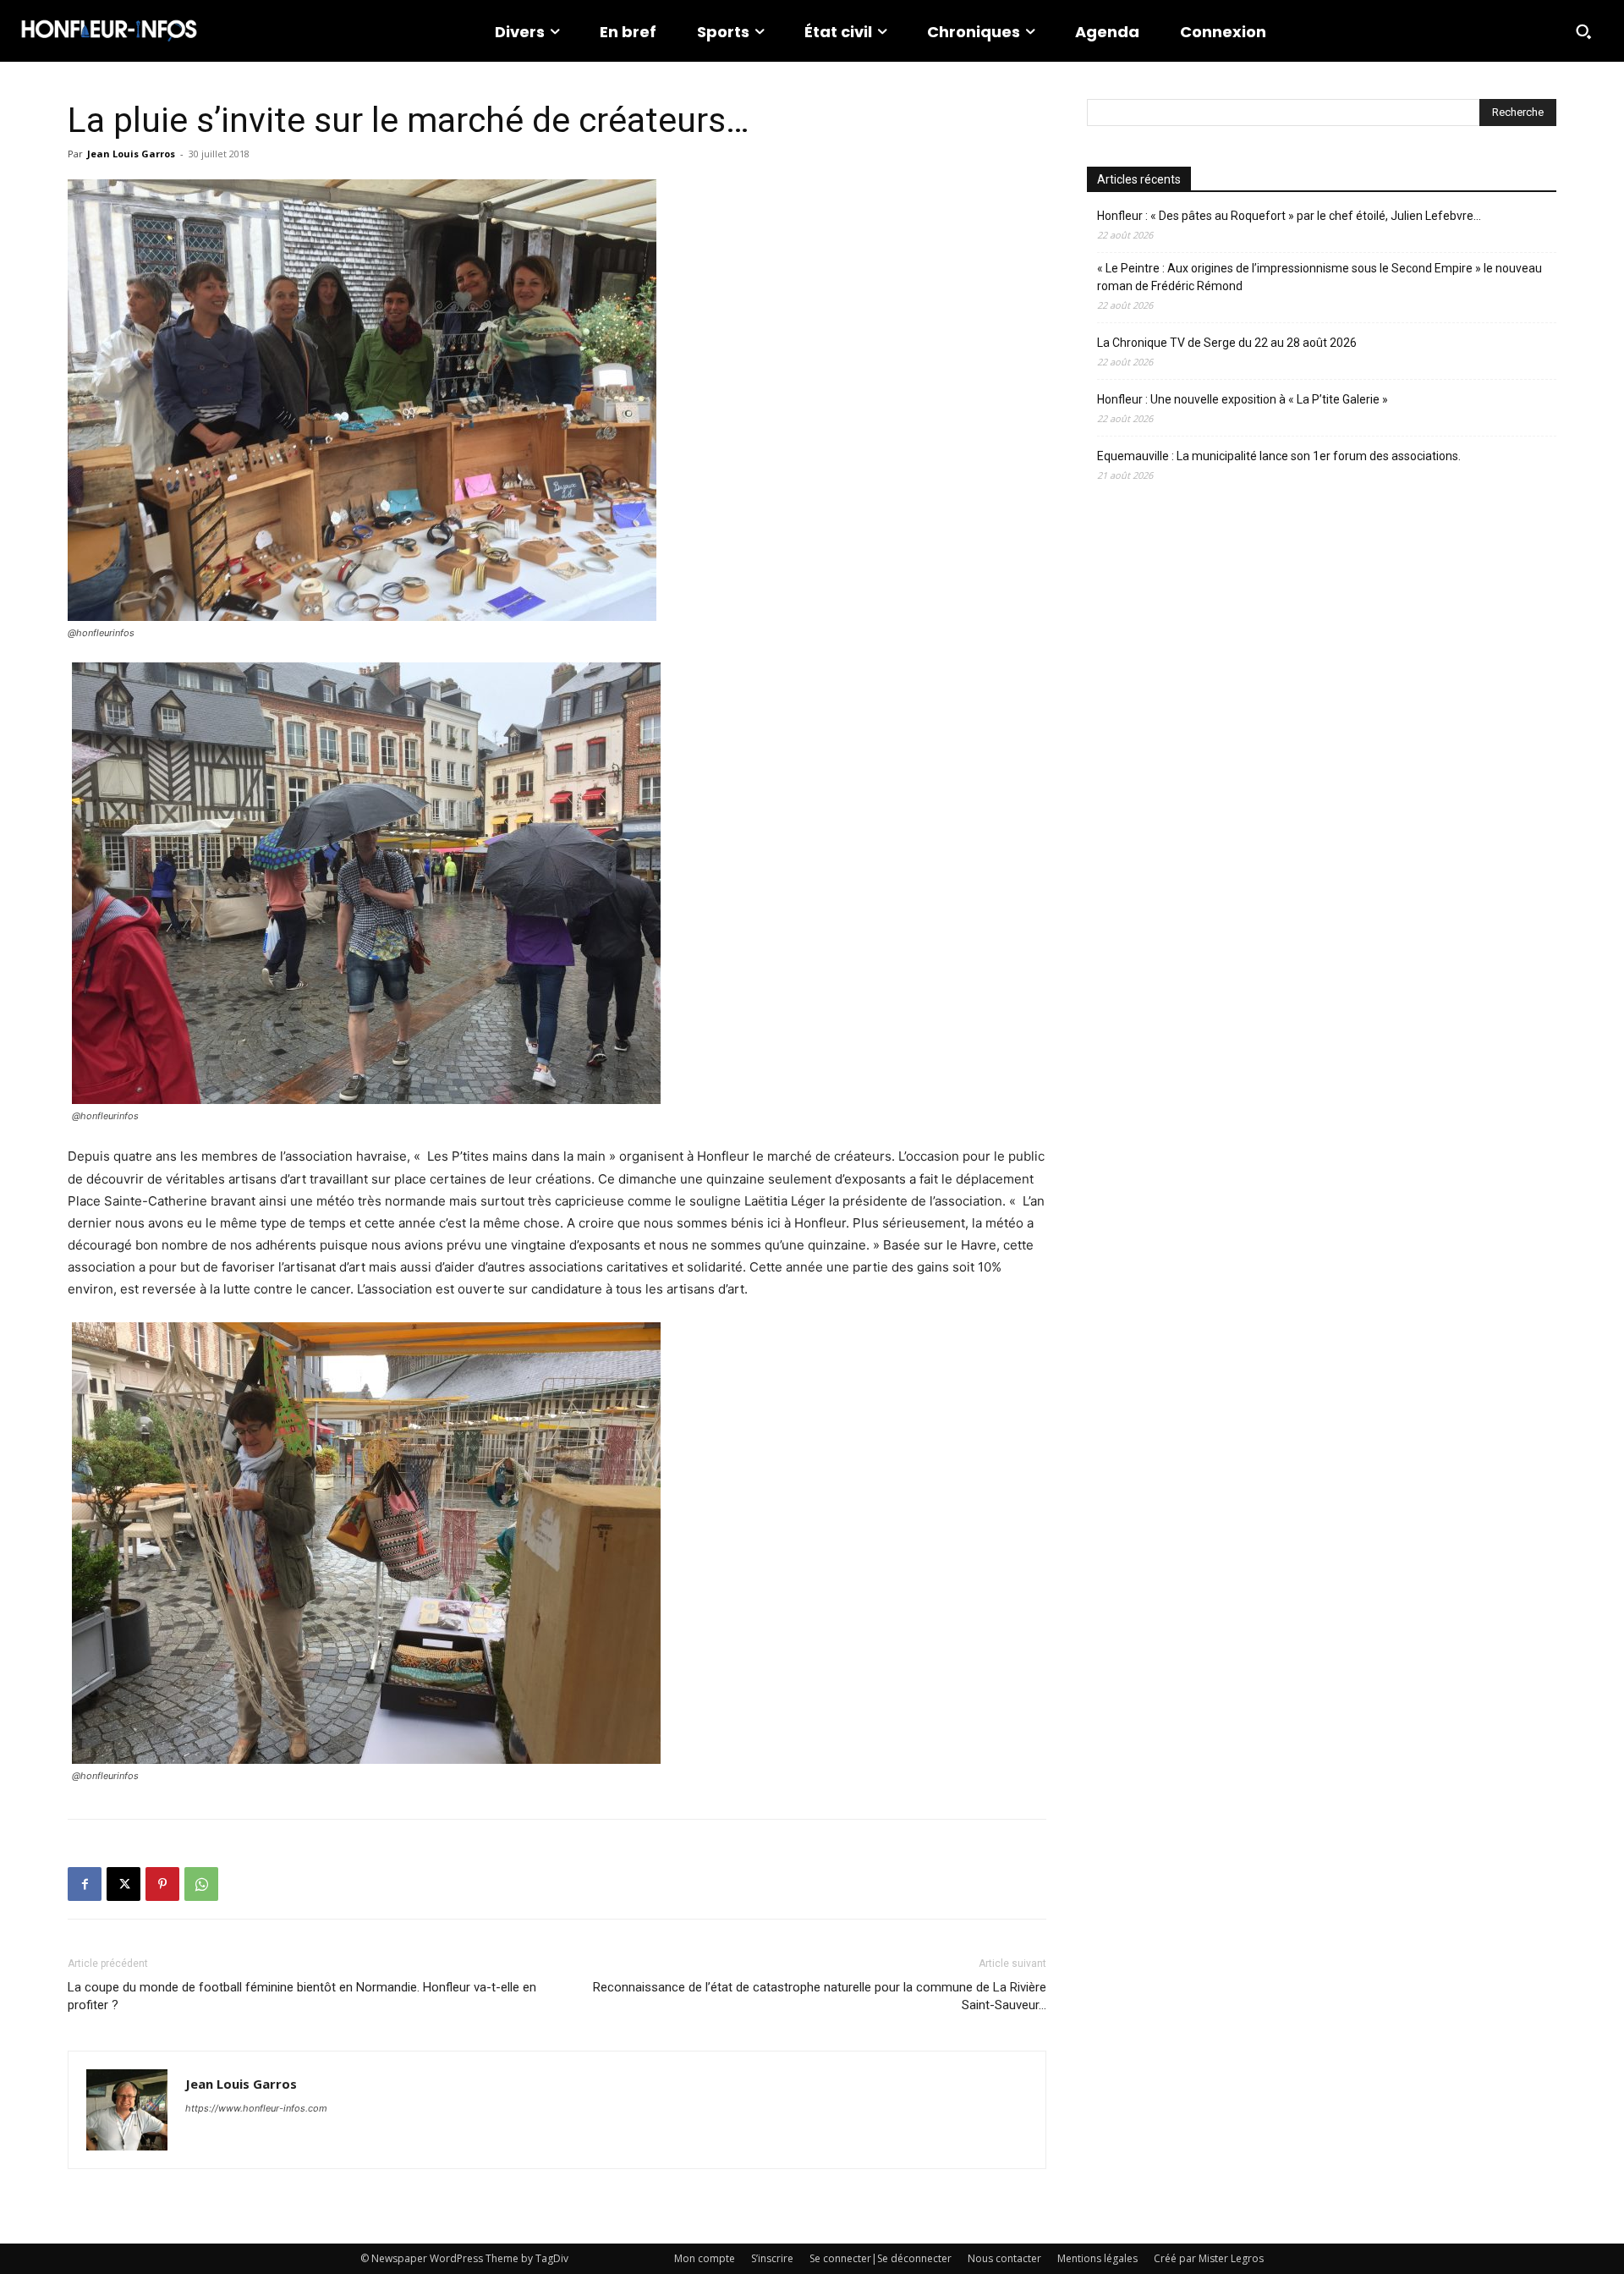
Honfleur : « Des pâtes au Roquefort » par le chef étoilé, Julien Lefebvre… (1289, 216)
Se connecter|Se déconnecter (881, 2258)
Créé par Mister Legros (1209, 2258)
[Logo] (109, 31)
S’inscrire (772, 2258)
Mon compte (705, 2258)
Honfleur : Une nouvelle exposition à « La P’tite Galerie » (1243, 399)
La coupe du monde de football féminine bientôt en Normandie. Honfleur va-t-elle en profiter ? (302, 1996)
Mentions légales (1097, 2258)
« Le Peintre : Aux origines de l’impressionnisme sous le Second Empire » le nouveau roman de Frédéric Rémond (1319, 277)
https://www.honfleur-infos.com (256, 2108)
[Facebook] (85, 1884)
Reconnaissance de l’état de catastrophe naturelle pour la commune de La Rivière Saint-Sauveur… (820, 1996)
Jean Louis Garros (131, 154)
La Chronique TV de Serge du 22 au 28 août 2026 (1227, 343)
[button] (1583, 31)
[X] (123, 1884)
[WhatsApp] (201, 1884)
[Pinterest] (162, 1884)
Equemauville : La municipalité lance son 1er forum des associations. (1279, 456)
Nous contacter (1004, 2258)
